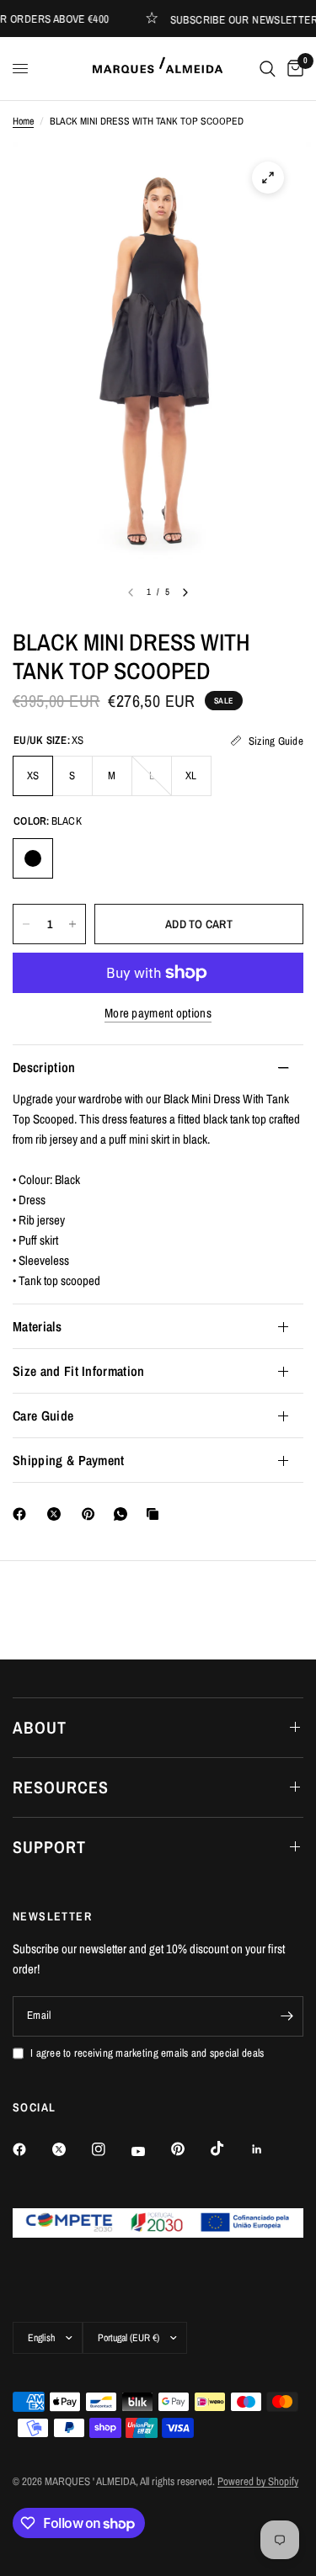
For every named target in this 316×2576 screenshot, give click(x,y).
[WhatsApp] (124, 1514)
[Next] (185, 592)
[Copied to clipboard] (156, 1514)
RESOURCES (61, 1787)
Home (23, 121)
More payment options (158, 1013)
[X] (57, 1514)
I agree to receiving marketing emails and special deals (147, 2053)
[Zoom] (268, 178)
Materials (37, 1326)
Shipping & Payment (69, 1460)
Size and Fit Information (79, 1371)
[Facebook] (23, 1514)
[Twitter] (71, 2149)
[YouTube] (150, 2152)
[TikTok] (229, 2148)
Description (44, 1067)
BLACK (33, 858)
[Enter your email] (287, 2016)
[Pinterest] (92, 1514)
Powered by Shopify (258, 2481)
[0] (292, 69)
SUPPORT (49, 1847)
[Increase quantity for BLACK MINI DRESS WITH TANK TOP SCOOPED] (72, 924)
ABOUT (40, 1727)
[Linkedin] (269, 2149)
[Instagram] (110, 2149)
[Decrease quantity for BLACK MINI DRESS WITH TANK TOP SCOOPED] (26, 924)
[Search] (268, 69)
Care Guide (43, 1415)
